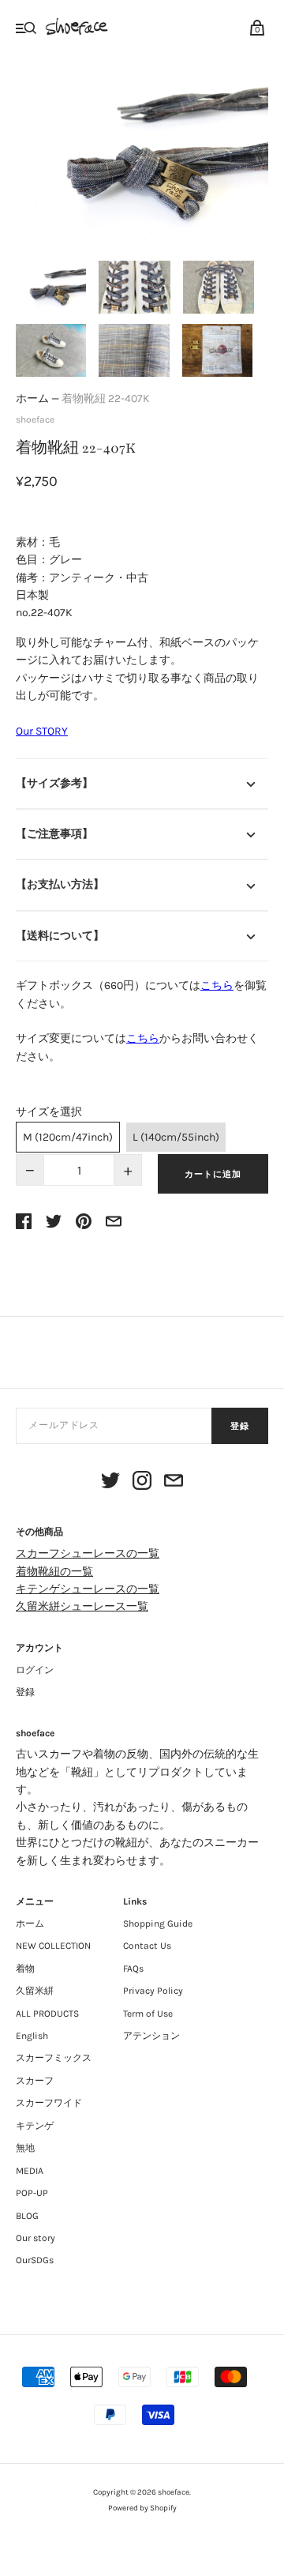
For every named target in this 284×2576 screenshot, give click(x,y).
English (32, 2036)
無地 (25, 2148)
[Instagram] (142, 1483)
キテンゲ (35, 2126)
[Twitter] (110, 1483)
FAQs (133, 1969)
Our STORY (42, 731)
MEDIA (30, 2171)
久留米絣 (35, 1991)
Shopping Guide (158, 1924)
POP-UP (32, 2193)
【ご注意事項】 (54, 834)
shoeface (35, 419)
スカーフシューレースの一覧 (88, 1553)
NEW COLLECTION (53, 1946)
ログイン (35, 1670)
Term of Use (148, 2014)
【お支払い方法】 (60, 884)
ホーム (32, 399)
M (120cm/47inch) (68, 1137)
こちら (217, 985)
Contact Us (147, 1946)
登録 (240, 1426)
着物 (25, 1969)
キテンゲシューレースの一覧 (88, 1589)
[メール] (174, 1483)
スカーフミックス (54, 2058)
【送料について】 (60, 936)
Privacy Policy (153, 1991)
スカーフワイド (49, 2103)
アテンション (151, 2036)
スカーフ (35, 2081)
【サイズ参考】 (54, 783)
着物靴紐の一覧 (54, 1572)
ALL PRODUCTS (47, 2014)
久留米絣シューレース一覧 (82, 1606)
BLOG (27, 2216)
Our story (35, 2238)
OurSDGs (35, 2260)
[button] (51, 287)
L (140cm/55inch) (176, 1137)
